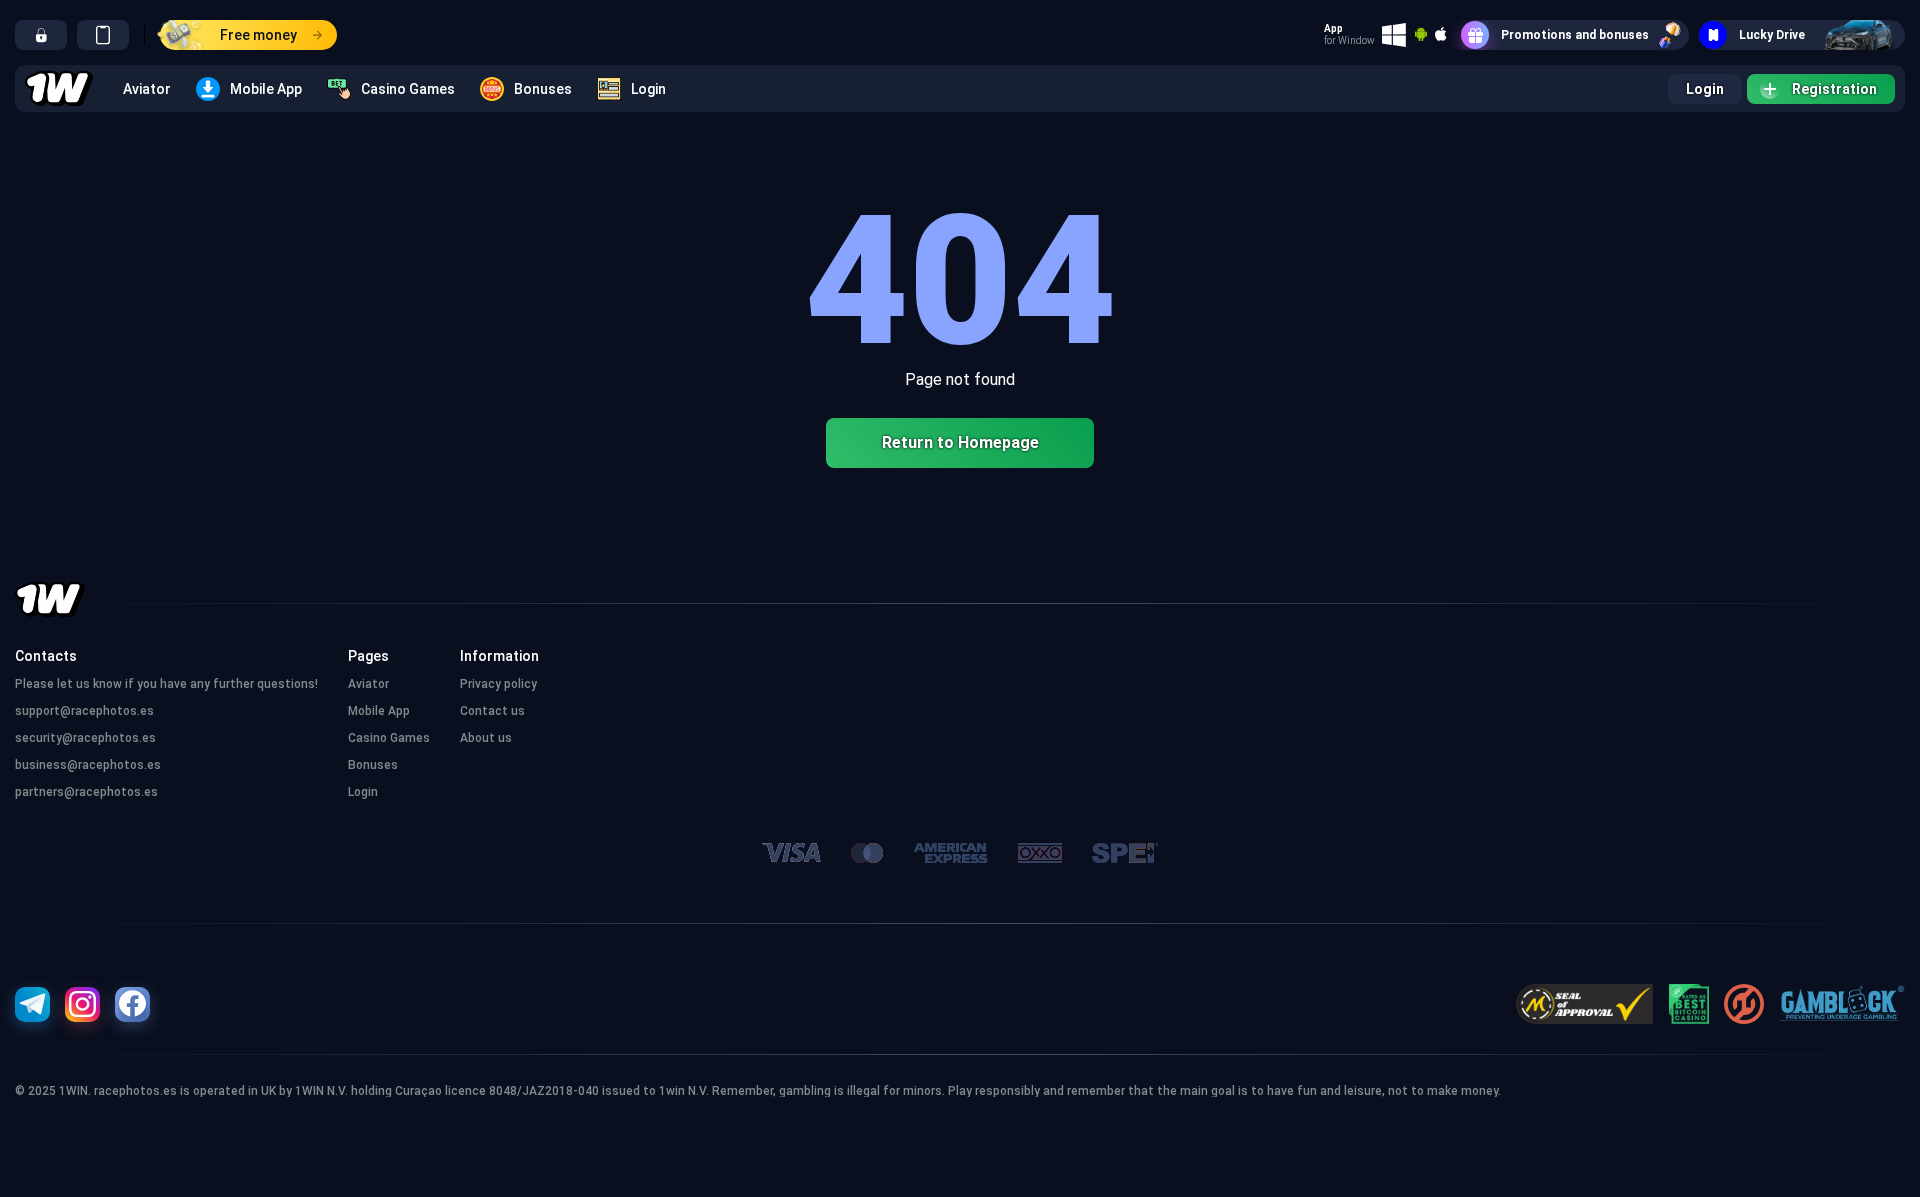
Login (648, 89)
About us (486, 738)
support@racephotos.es (84, 711)
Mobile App (266, 89)
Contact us (492, 711)
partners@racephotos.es (86, 792)
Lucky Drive (1772, 35)
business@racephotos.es (88, 765)
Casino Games (408, 89)
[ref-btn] (41, 35)
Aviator (147, 89)
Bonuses (543, 89)
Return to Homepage (960, 442)
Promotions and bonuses (1575, 35)
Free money (258, 35)
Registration (1834, 89)
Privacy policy (498, 684)
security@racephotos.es (85, 738)
